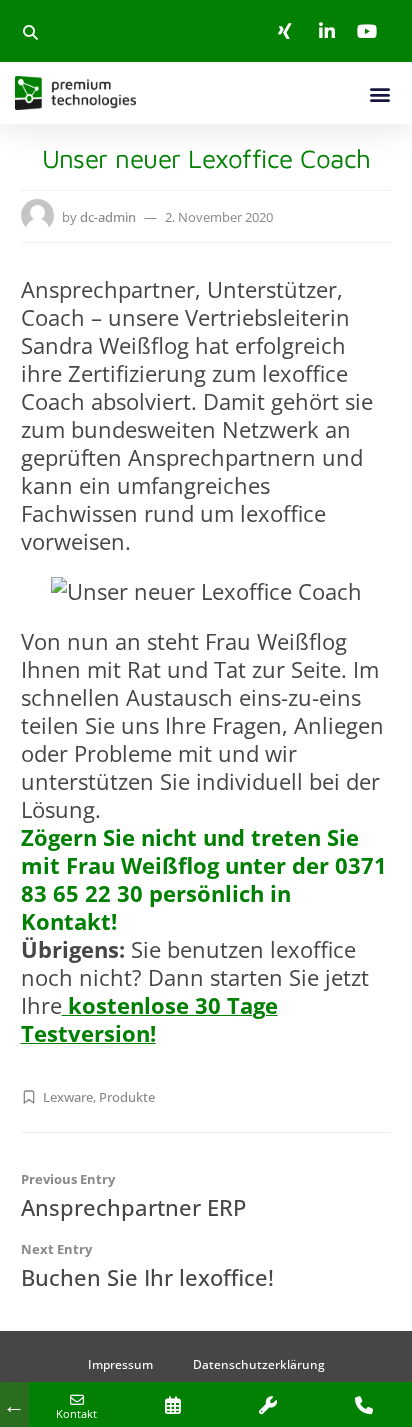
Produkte (127, 1097)
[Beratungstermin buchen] (173, 1404)
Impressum (120, 1364)
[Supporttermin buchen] (268, 1404)
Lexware (68, 1097)
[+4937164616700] (364, 1404)
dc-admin (108, 217)
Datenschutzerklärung (259, 1364)
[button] (30, 32)
